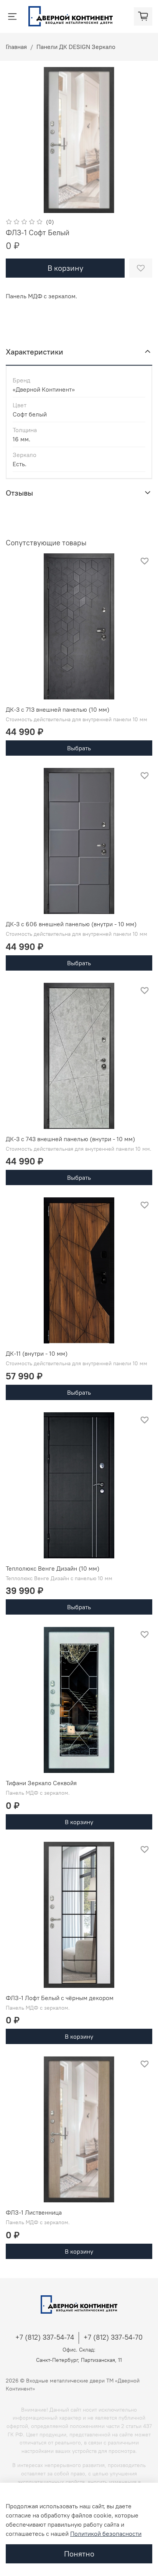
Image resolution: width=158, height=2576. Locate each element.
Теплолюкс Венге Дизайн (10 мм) (53, 1568)
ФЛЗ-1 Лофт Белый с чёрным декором (60, 1998)
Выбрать (79, 748)
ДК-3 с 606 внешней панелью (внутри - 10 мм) (71, 924)
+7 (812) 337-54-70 (113, 2337)
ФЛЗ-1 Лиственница (34, 2212)
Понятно (79, 2554)
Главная (16, 47)
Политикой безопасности (106, 2534)
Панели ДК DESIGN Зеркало (76, 47)
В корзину (79, 1822)
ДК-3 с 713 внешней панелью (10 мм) (58, 709)
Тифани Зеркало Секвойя (41, 1783)
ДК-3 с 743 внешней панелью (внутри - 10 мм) (70, 1139)
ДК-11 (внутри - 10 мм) (37, 1353)
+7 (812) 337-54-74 (45, 2337)
